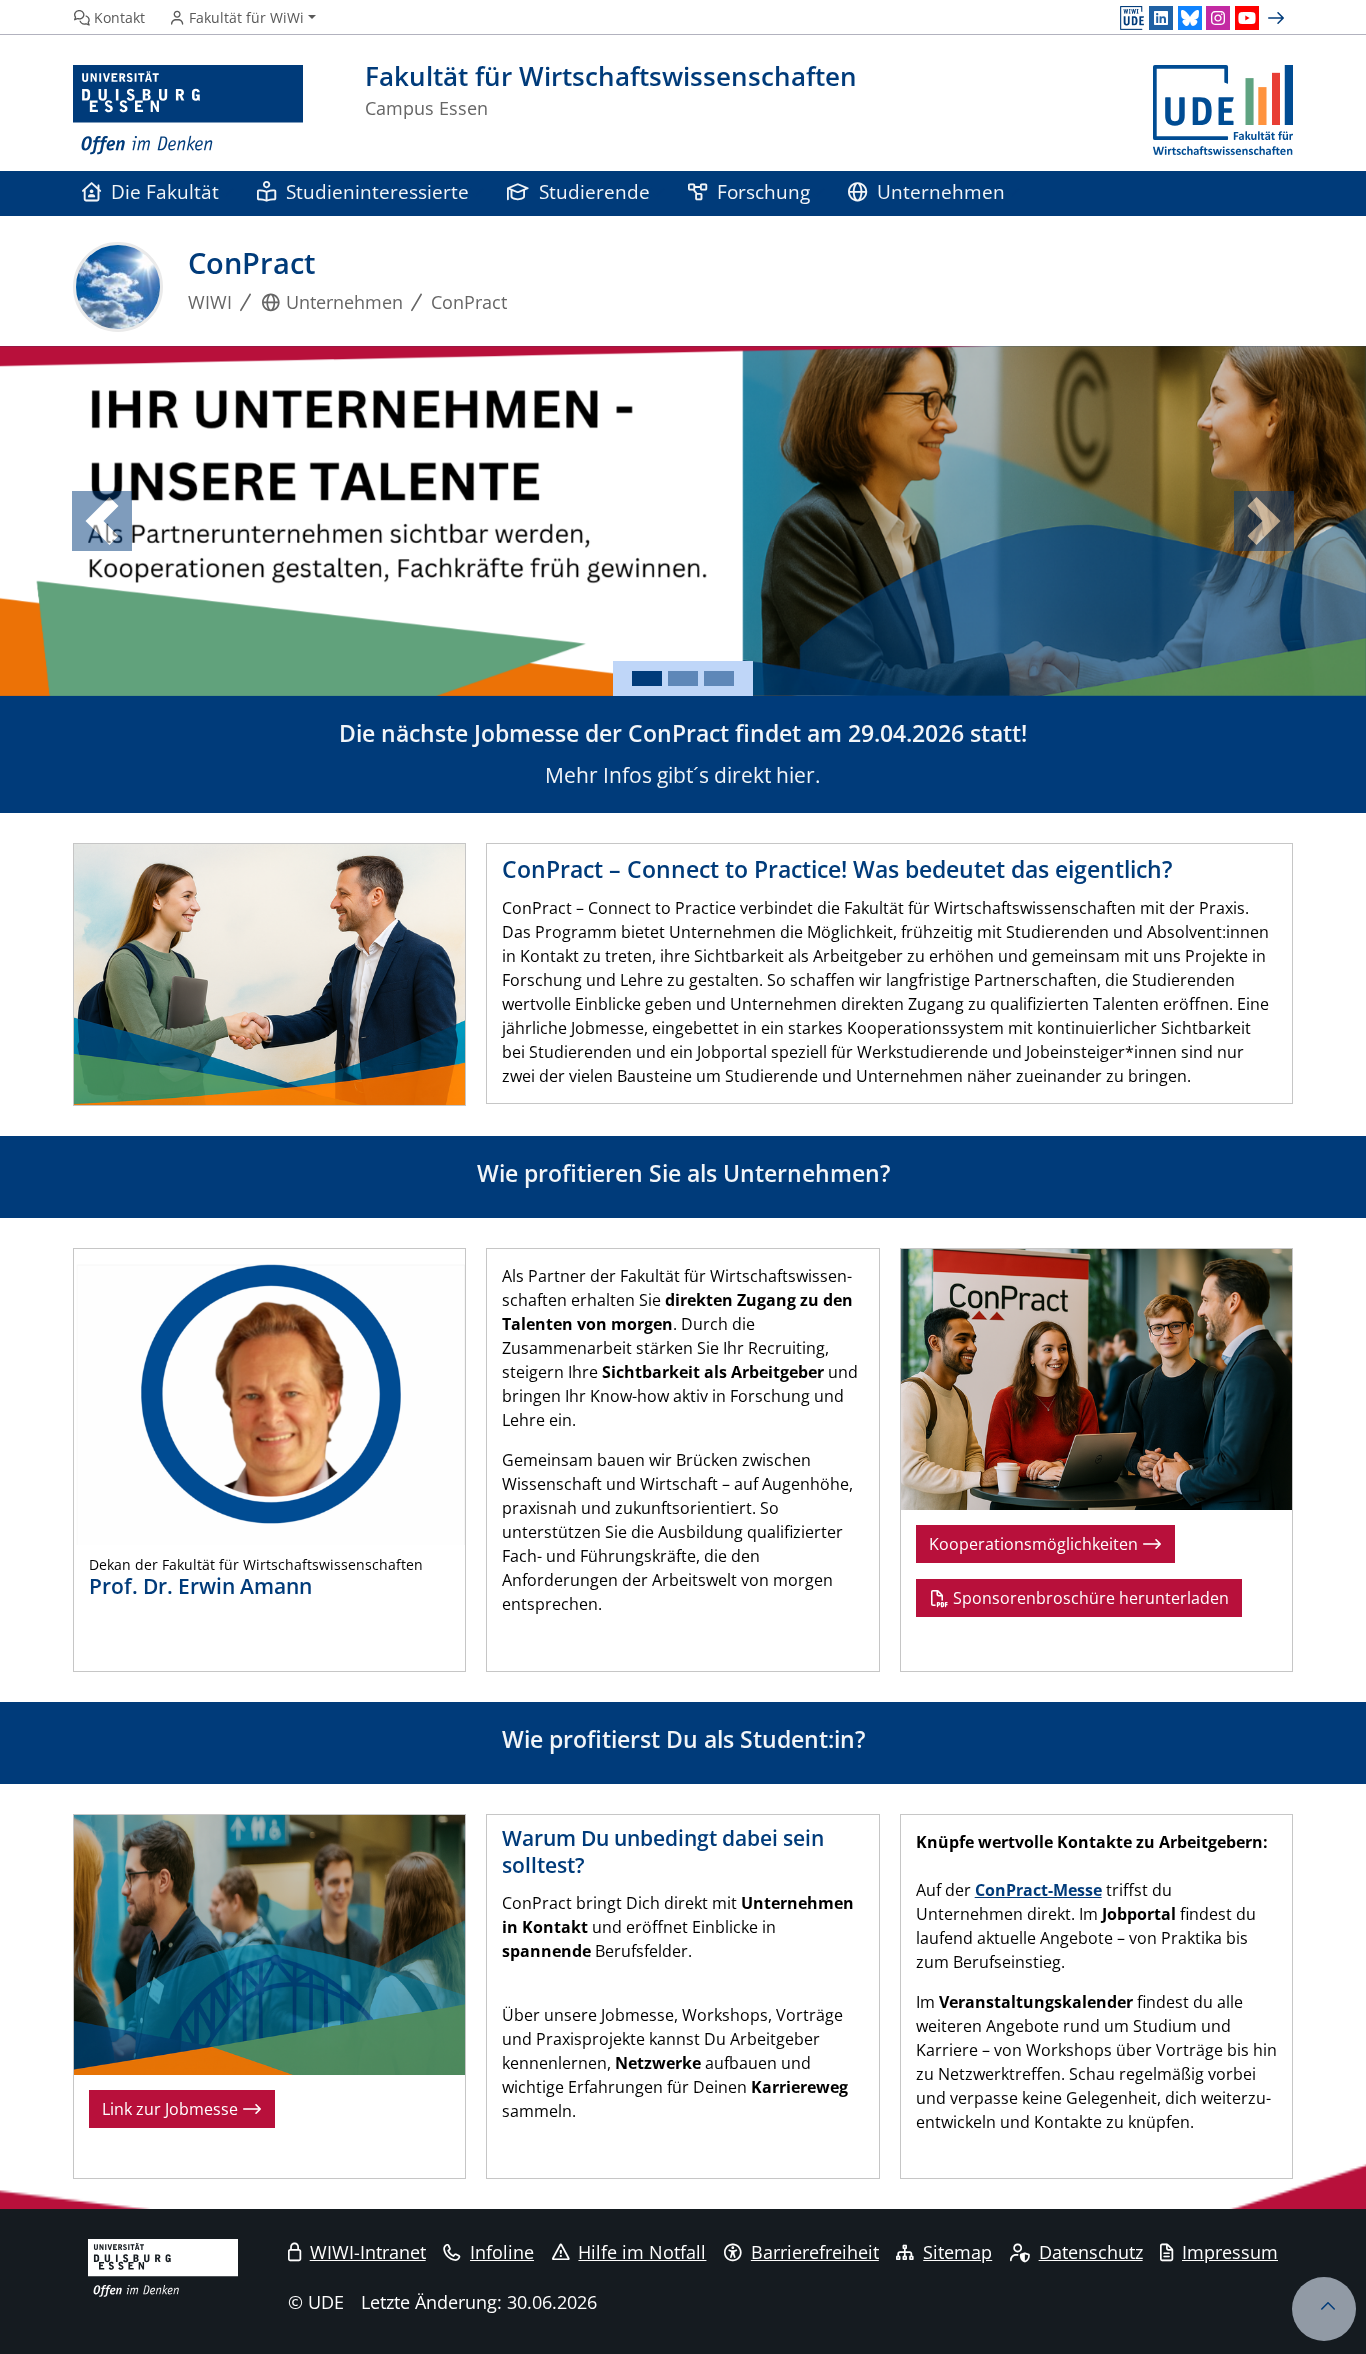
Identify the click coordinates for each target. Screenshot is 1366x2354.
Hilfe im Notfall (642, 2252)
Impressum (1230, 2252)
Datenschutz (1091, 2252)
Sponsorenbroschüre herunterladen (1089, 1598)
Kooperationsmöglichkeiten (1035, 1544)
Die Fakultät (165, 191)
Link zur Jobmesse (172, 2109)
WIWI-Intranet (368, 2252)
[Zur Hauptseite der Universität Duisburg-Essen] (188, 110)
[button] (102, 521)
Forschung (763, 191)
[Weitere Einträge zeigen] (1278, 18)
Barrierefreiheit (815, 2252)
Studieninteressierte (377, 191)
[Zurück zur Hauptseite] (1223, 110)
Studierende (594, 191)
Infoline (502, 2252)
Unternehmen (941, 191)
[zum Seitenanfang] (1324, 2309)
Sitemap (957, 2252)
